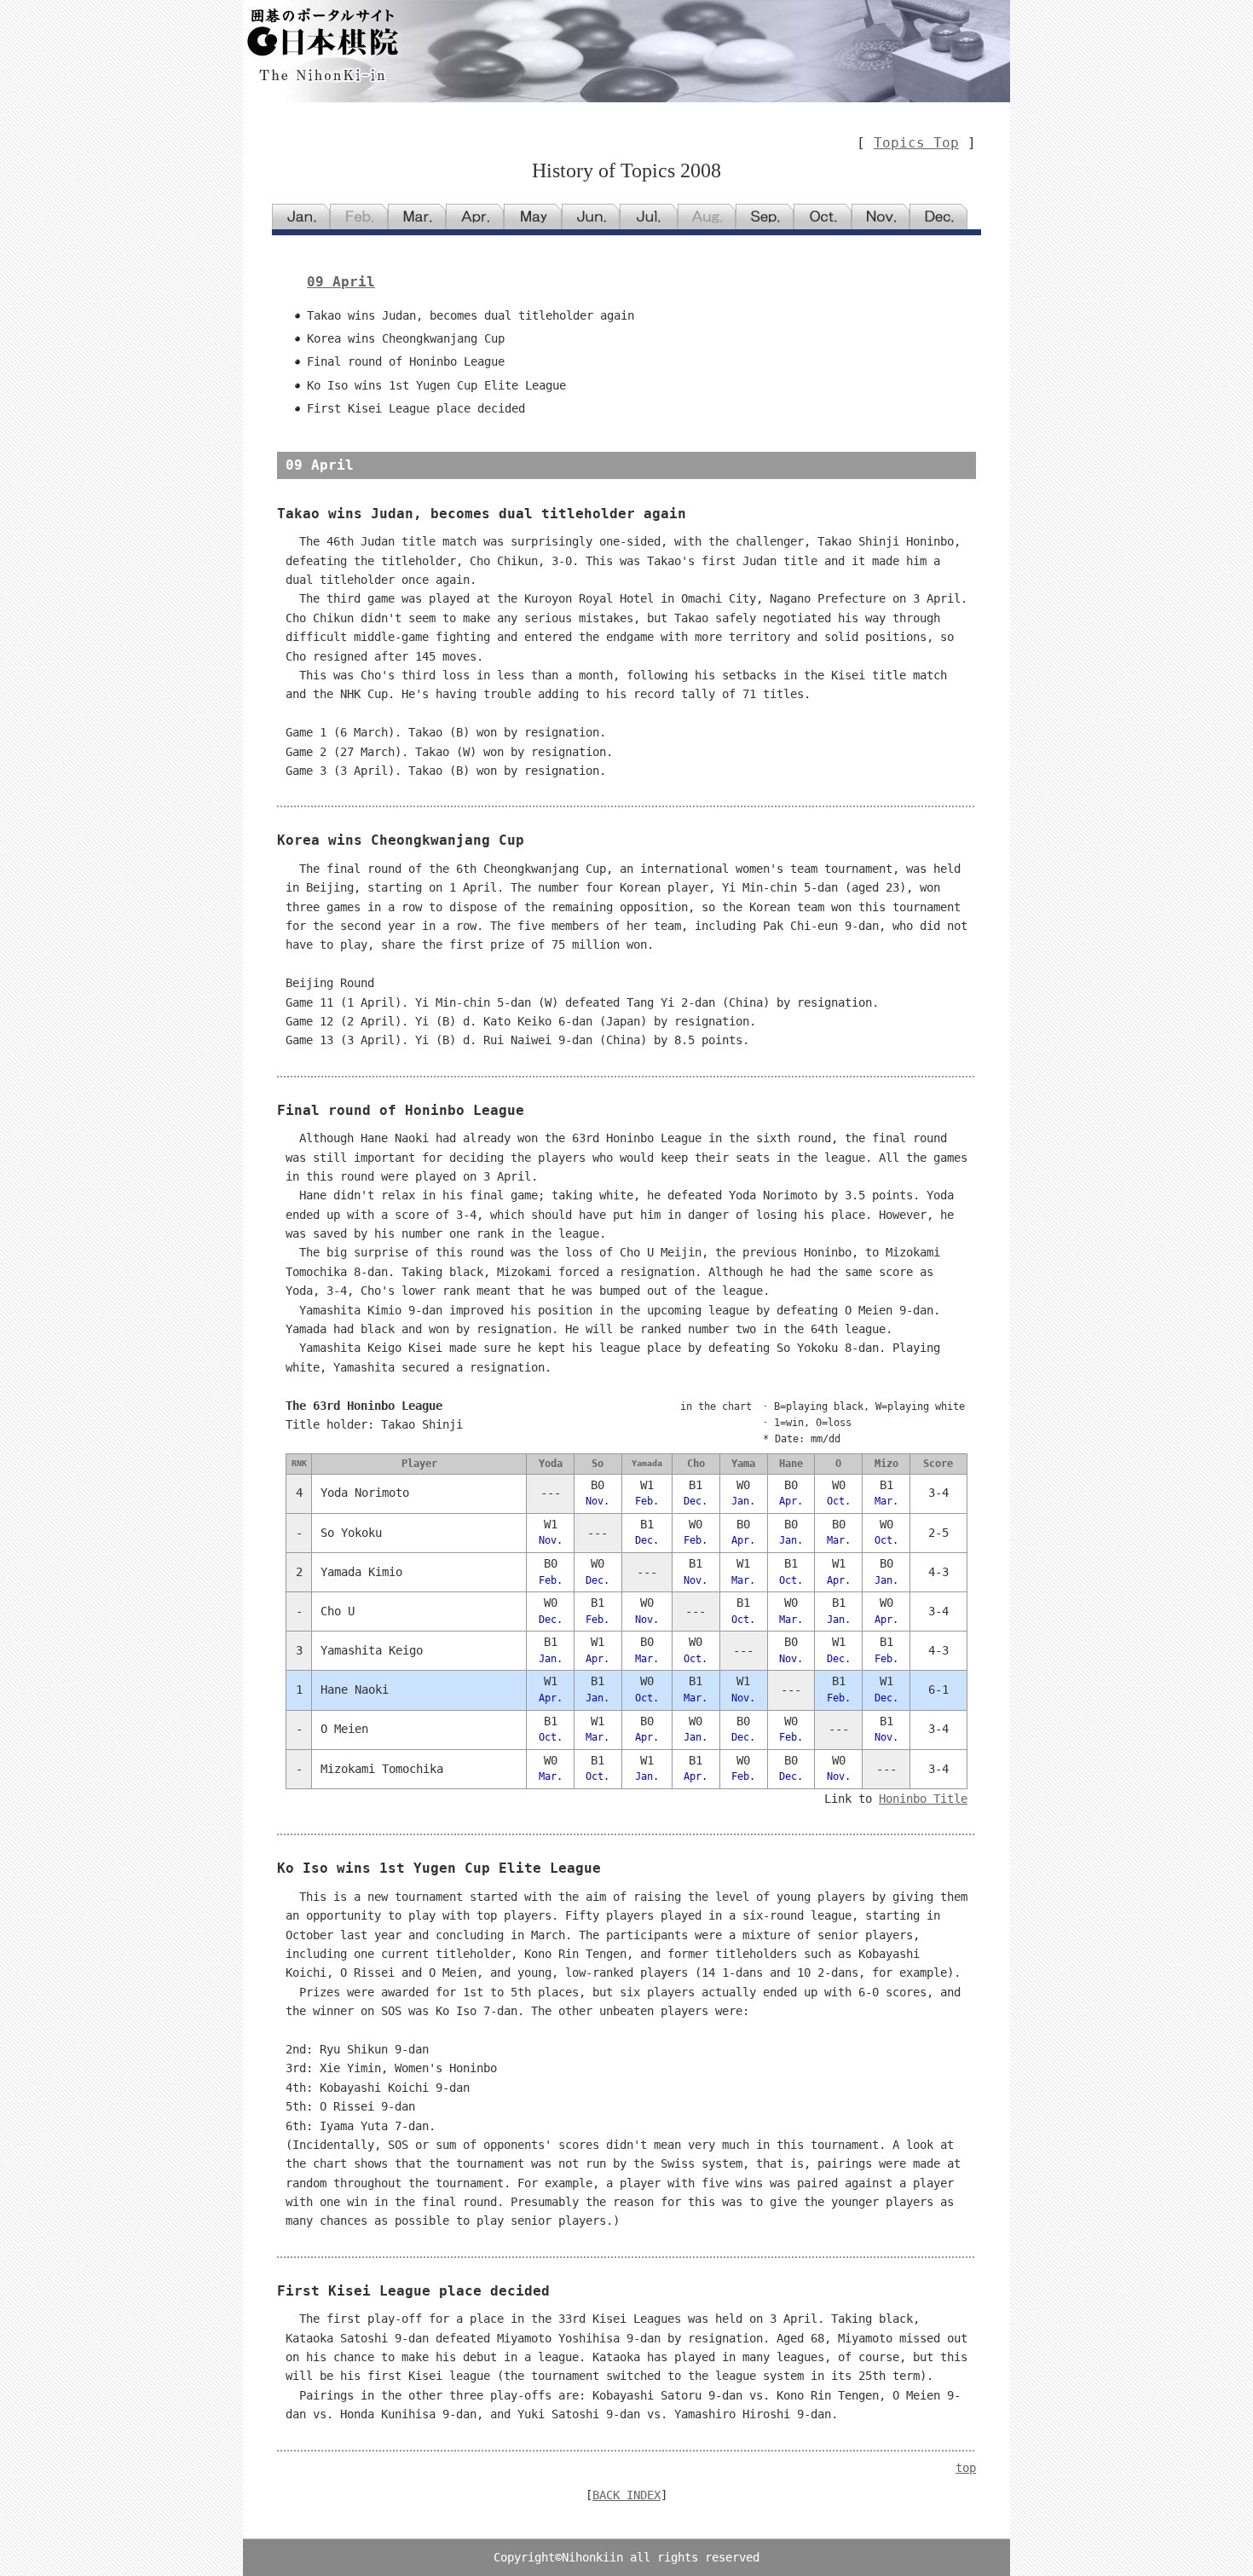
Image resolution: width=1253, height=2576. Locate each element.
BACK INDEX (626, 2495)
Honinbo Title (923, 1799)
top (966, 2468)
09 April (341, 282)
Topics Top (916, 143)
